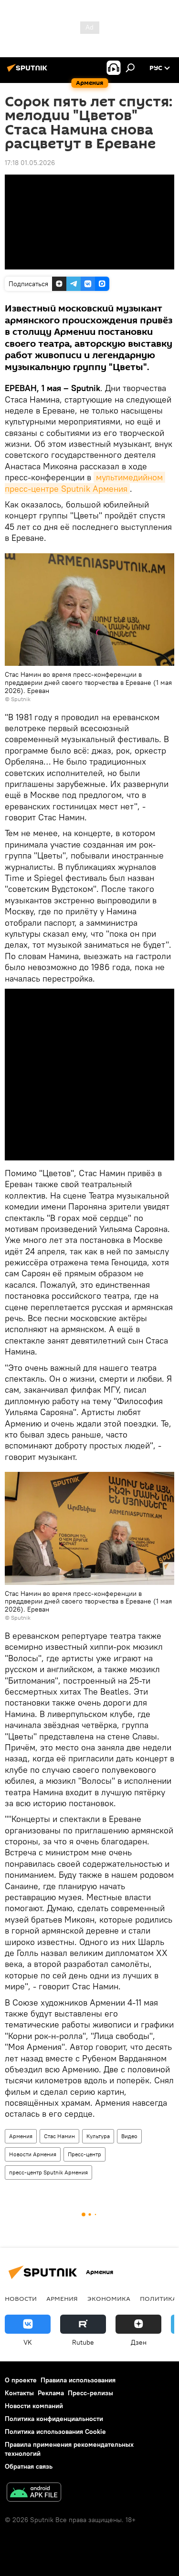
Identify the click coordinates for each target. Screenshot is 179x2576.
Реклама (51, 2393)
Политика (158, 2298)
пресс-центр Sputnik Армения (48, 2172)
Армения (21, 2136)
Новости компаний (34, 2406)
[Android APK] (34, 2493)
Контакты (19, 2393)
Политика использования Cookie (55, 2431)
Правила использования (78, 2380)
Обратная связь (29, 2466)
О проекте (21, 2380)
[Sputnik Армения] (29, 72)
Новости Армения (33, 2154)
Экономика (109, 2298)
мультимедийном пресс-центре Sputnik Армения (85, 483)
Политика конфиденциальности (54, 2419)
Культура (98, 2136)
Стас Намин (59, 2136)
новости (21, 2298)
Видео (129, 2136)
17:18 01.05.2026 (30, 163)
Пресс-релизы (90, 2393)
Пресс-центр (84, 2154)
